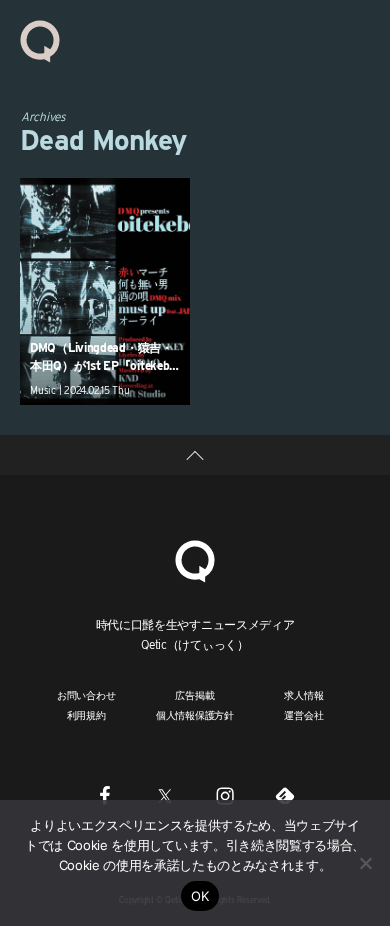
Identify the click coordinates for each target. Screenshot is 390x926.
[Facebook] (105, 796)
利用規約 (86, 715)
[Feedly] (285, 796)
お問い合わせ (86, 695)
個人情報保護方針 (195, 715)
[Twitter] (165, 796)
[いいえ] (365, 863)
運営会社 (303, 715)
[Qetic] (40, 40)
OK (200, 896)
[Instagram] (225, 796)
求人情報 (303, 695)
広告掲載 (194, 695)
